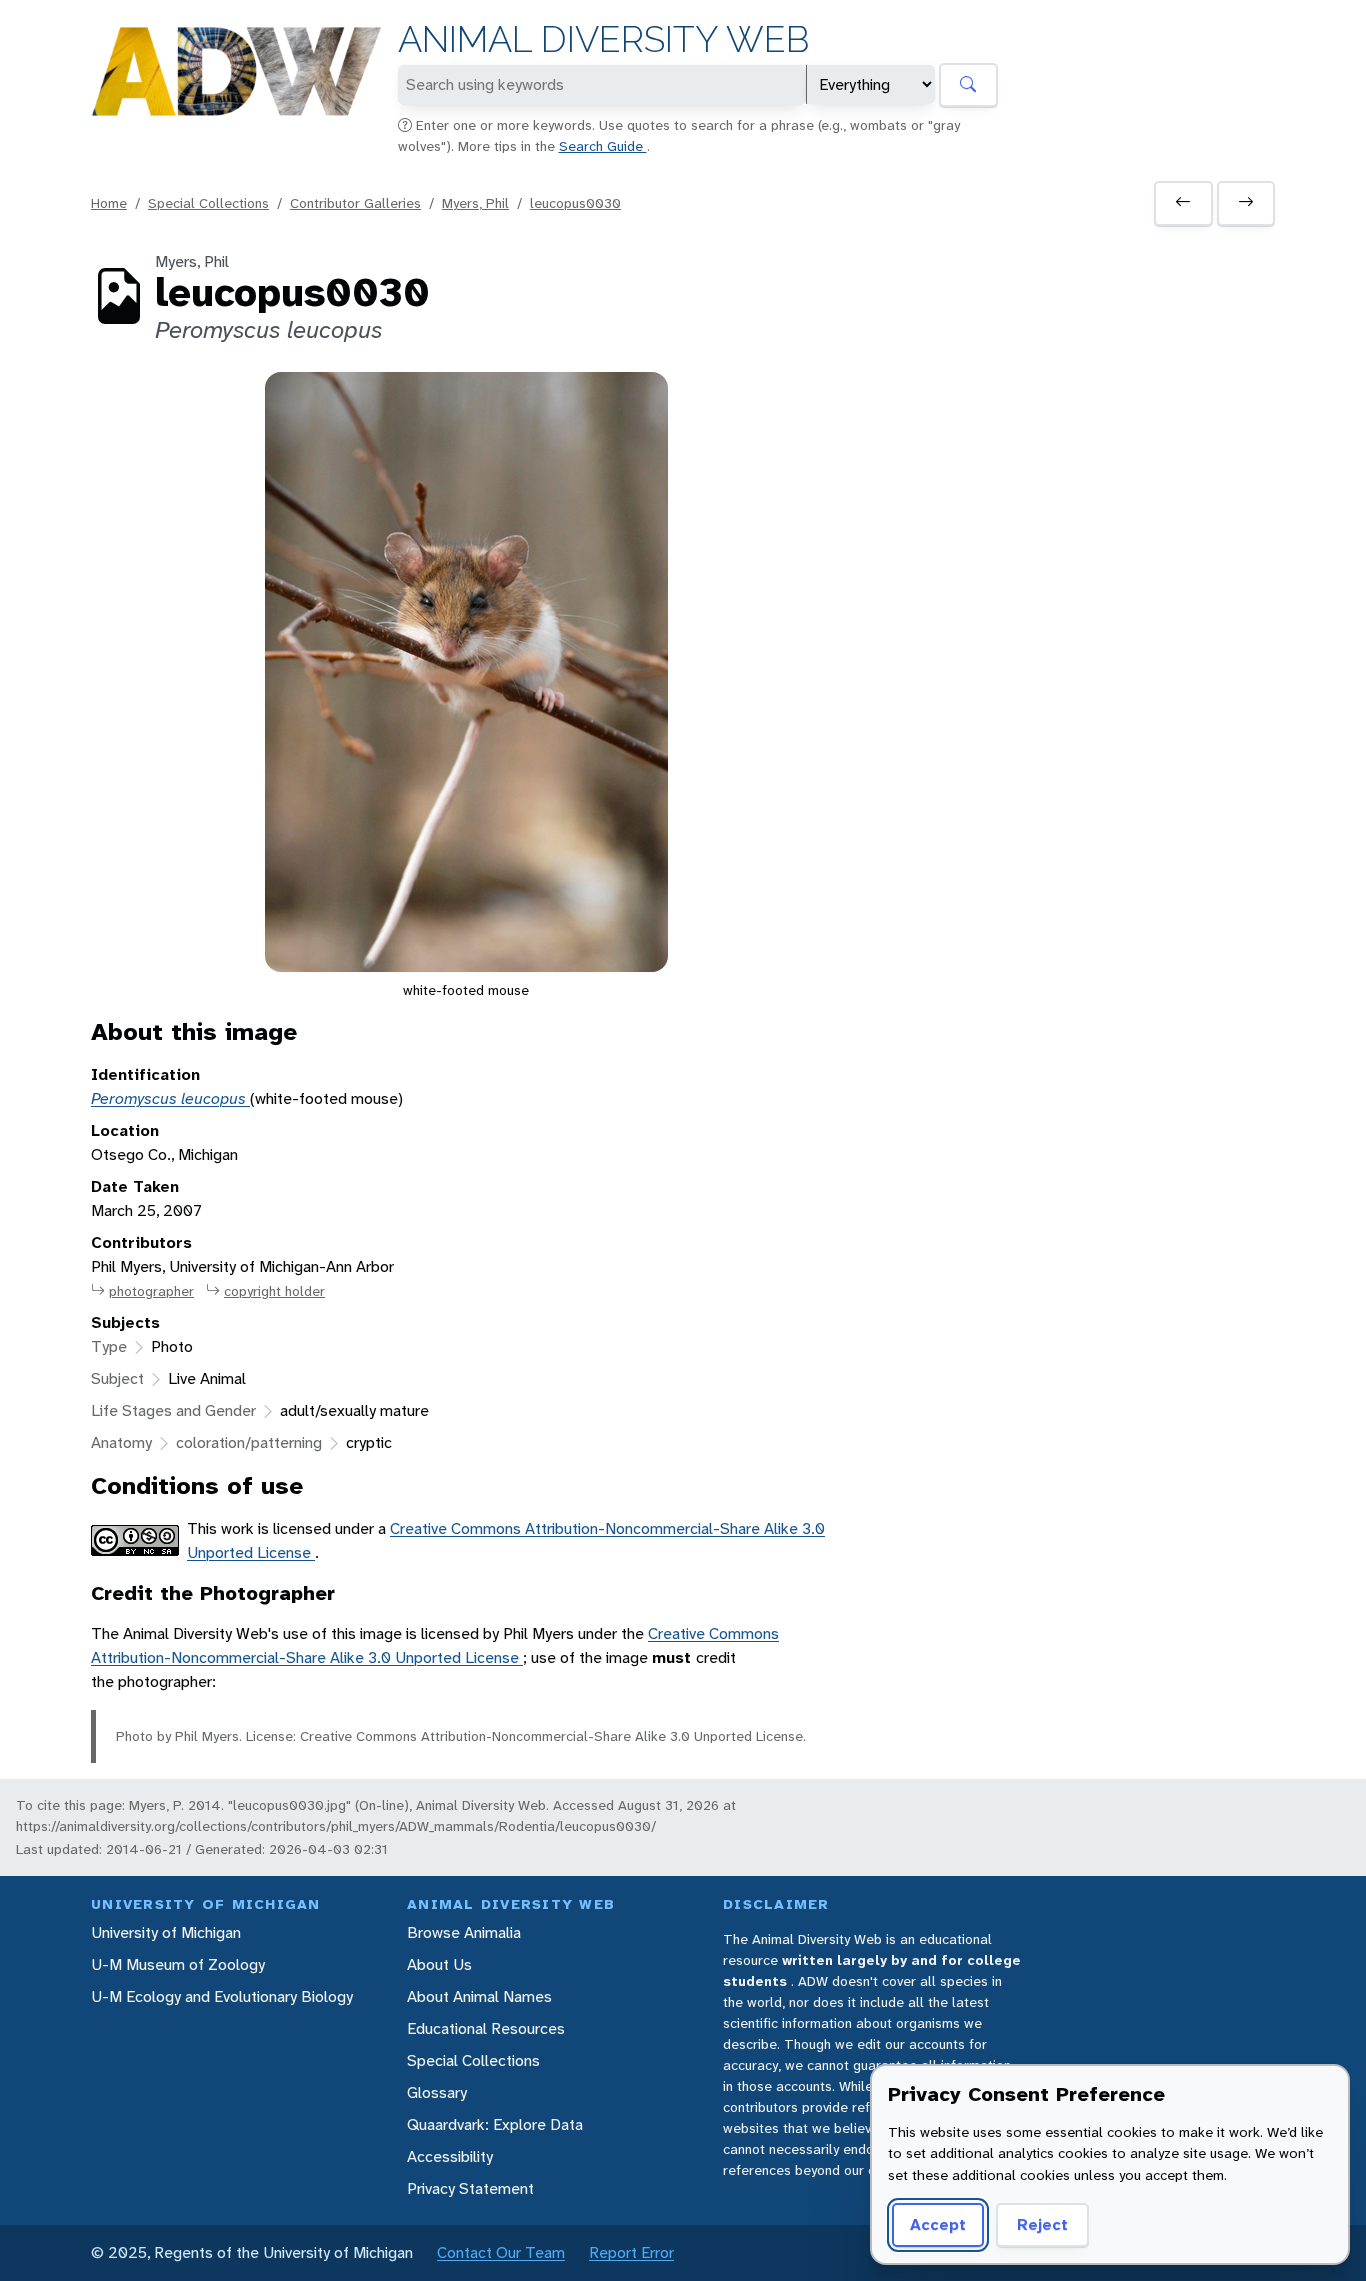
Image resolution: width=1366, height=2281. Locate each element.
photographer (151, 1291)
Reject (1042, 2224)
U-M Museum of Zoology (178, 1964)
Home (109, 203)
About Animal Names (479, 1996)
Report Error (631, 2252)
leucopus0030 (575, 203)
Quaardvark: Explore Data (495, 2124)
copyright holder (274, 1291)
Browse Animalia (464, 1932)
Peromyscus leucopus (170, 1098)
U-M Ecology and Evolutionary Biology (222, 1996)
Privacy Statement (470, 2188)
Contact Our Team (501, 2252)
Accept (938, 2224)
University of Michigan (166, 1932)
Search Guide (603, 146)
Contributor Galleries (355, 203)
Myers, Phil (475, 203)
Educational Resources (486, 2028)
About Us (439, 1964)
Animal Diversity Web (603, 39)
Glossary (437, 2092)
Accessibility (450, 2156)
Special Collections (208, 203)
